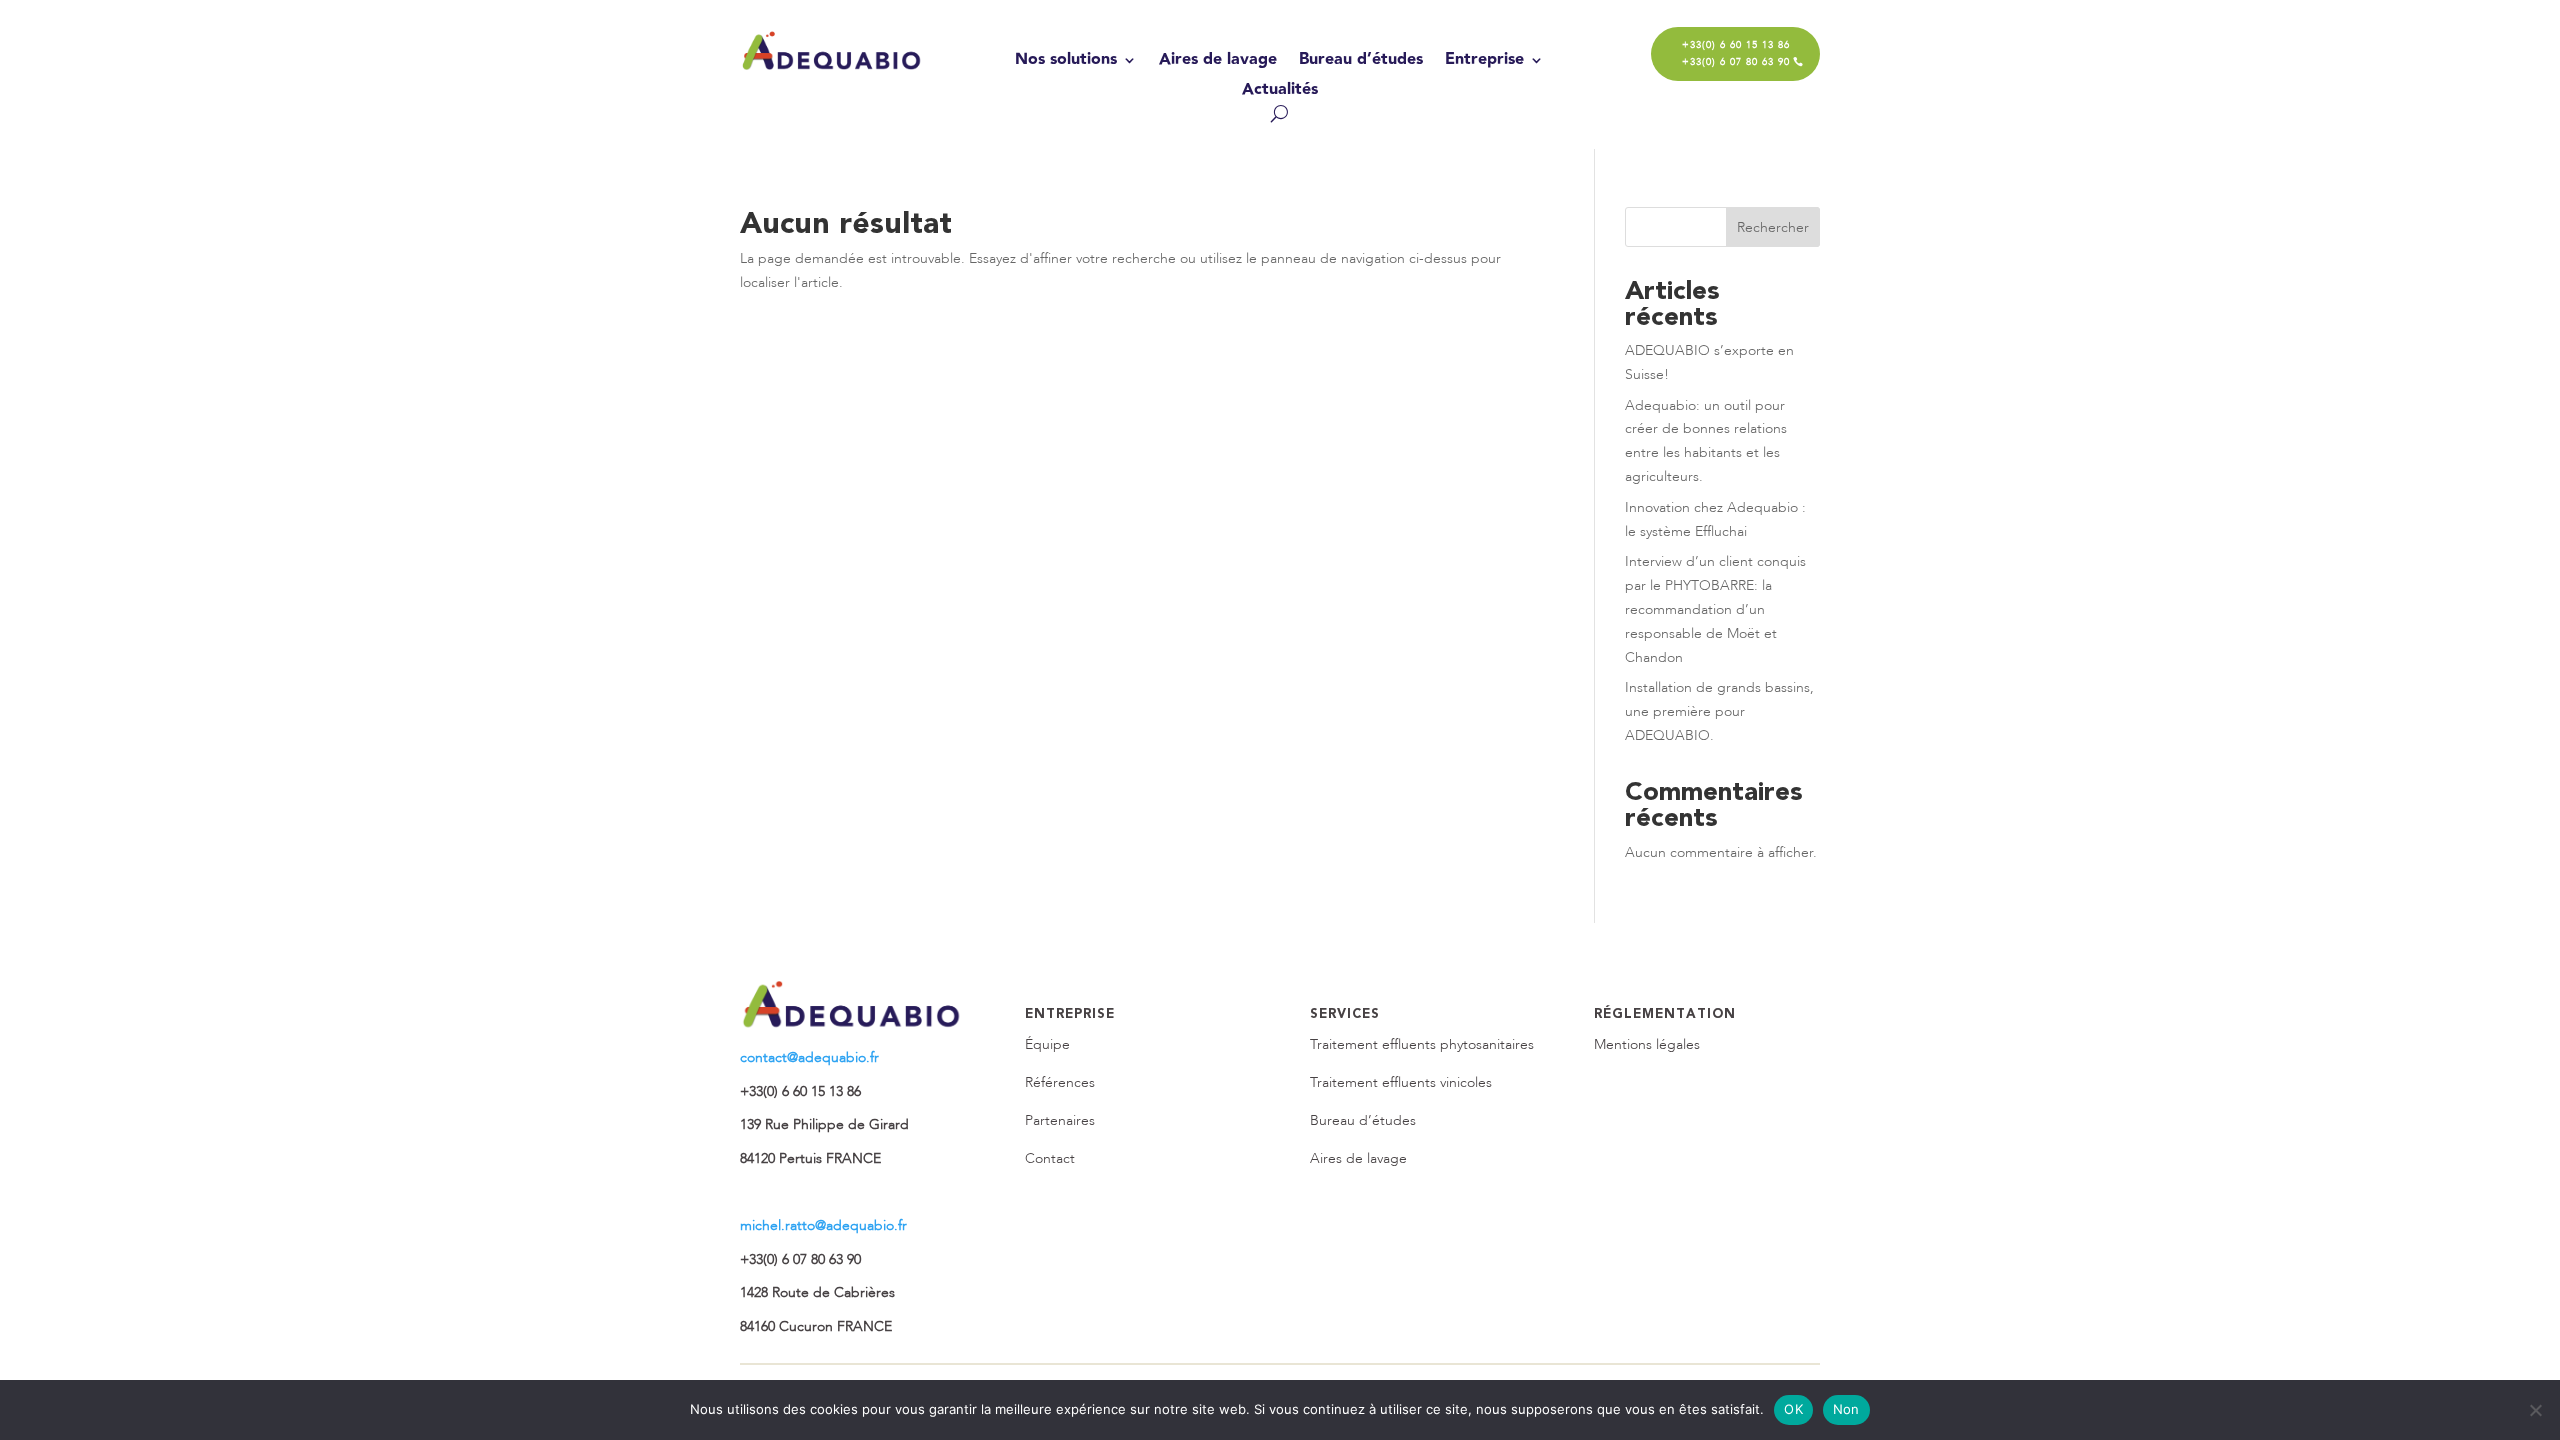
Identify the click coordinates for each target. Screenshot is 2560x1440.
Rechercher (1773, 227)
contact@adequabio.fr (809, 1057)
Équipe (1047, 1044)
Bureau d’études (1361, 62)
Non (1846, 1409)
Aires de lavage (1218, 62)
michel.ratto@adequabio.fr (823, 1225)
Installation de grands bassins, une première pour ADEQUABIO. (1719, 711)
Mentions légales (1647, 1044)
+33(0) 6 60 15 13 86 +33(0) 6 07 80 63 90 (1736, 53)
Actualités (1280, 92)
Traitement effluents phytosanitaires (1422, 1044)
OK (1793, 1409)
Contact (1050, 1158)
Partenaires (1060, 1120)
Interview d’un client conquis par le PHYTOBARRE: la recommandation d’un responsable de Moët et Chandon (1715, 609)
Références (1060, 1082)
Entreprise (1484, 62)
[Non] (2535, 1410)
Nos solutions (1066, 62)
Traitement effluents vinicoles (1401, 1082)
